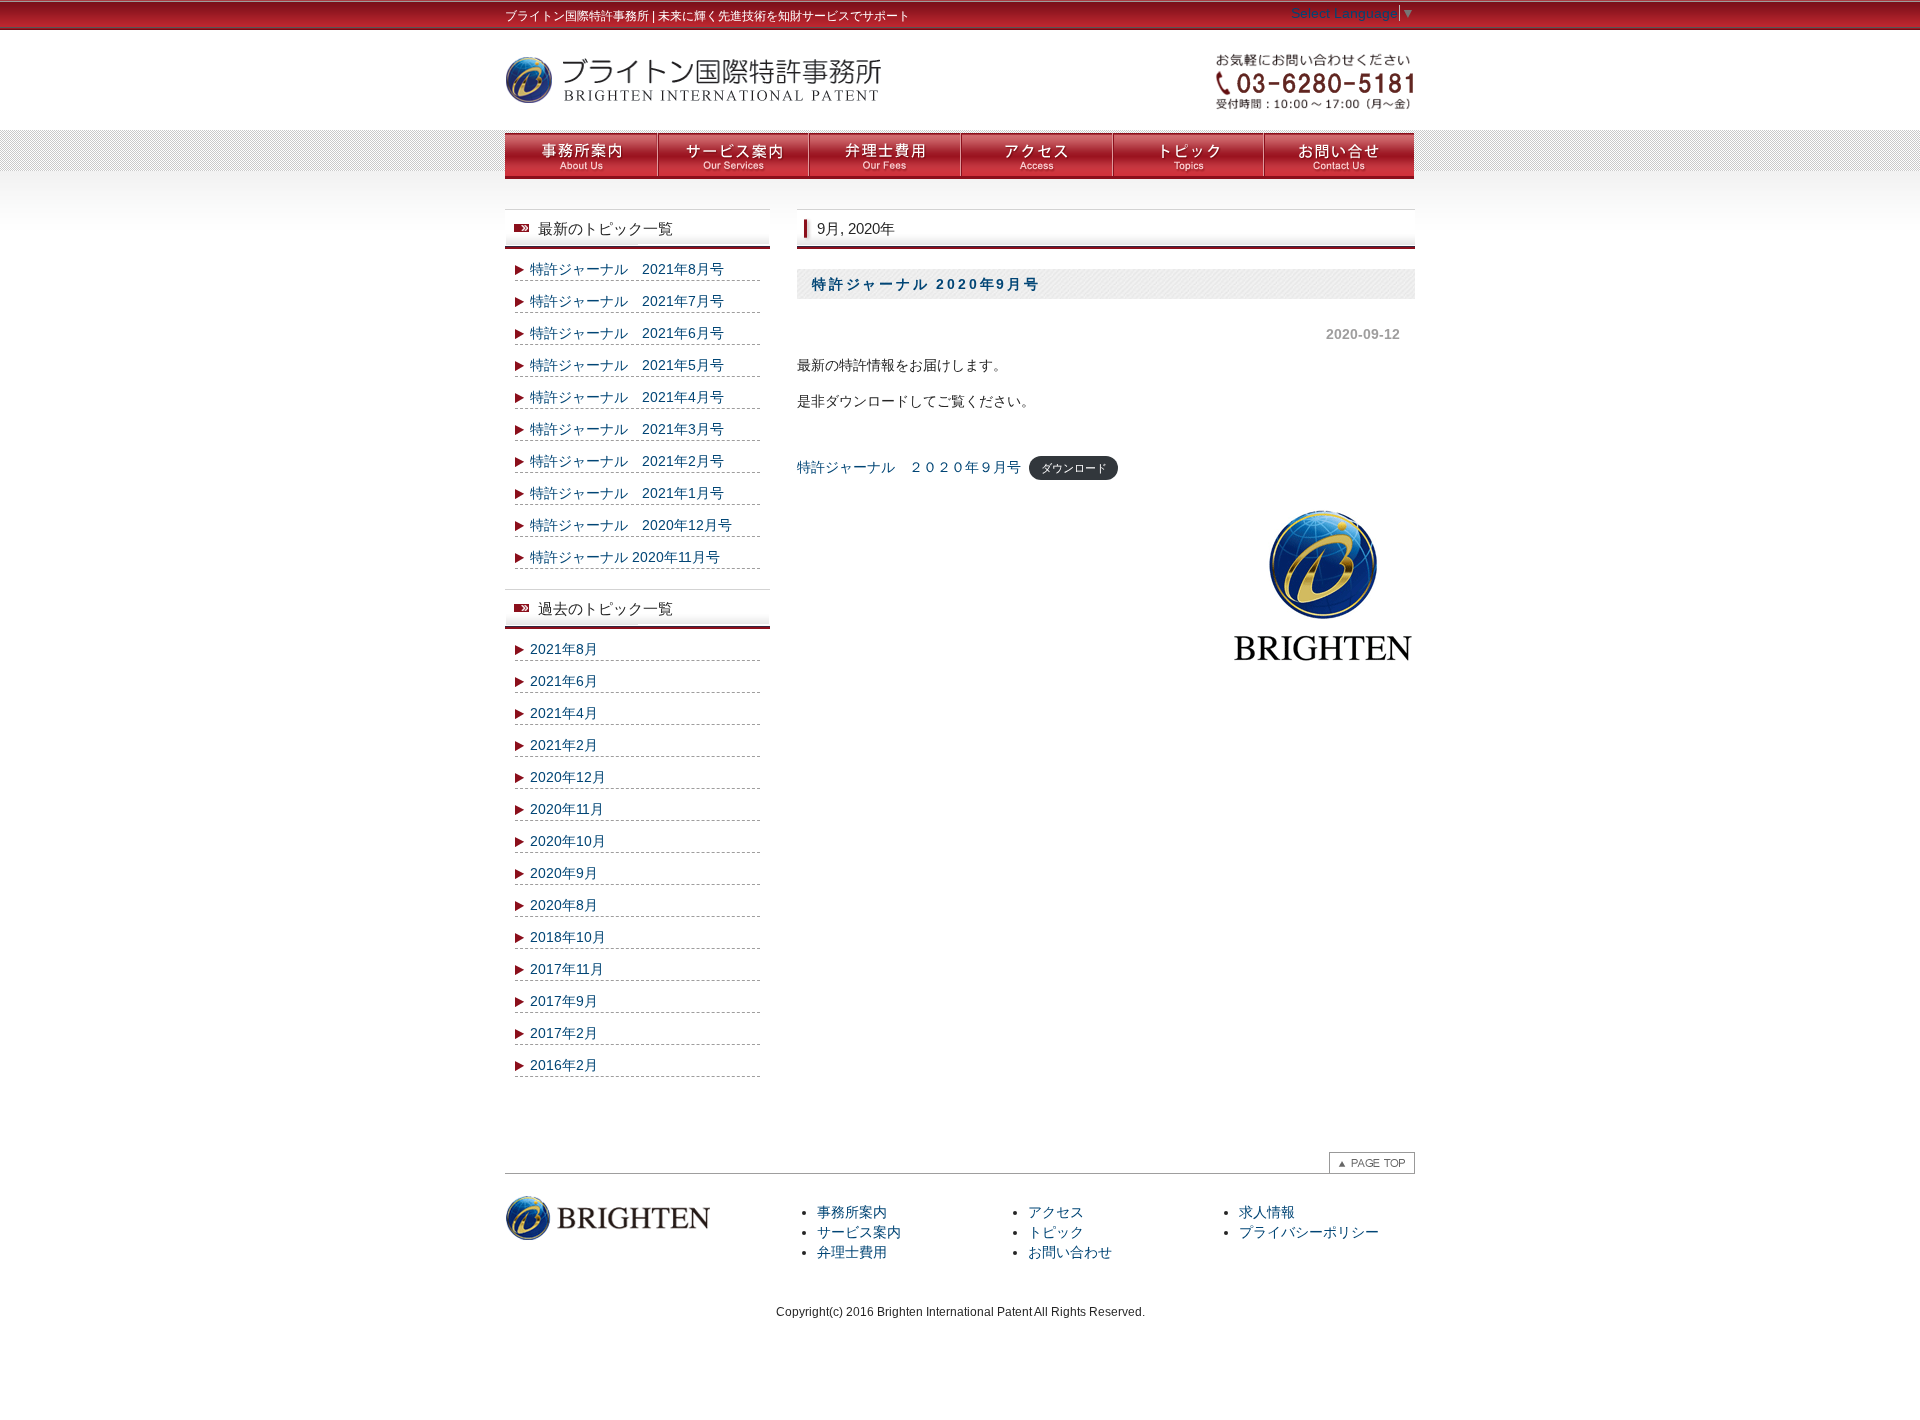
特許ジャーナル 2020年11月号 (625, 557)
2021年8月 (564, 649)
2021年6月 (564, 681)
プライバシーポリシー (1309, 1232)
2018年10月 (568, 937)
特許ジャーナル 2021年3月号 (627, 429)
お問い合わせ (1070, 1252)
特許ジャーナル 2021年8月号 (627, 269)
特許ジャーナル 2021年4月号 (627, 397)
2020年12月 (568, 777)
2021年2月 (564, 745)
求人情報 (1267, 1212)
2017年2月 (564, 1033)
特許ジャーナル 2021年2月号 (627, 461)
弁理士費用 (852, 1252)
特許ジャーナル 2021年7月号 (627, 301)
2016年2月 (564, 1065)
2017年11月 (567, 969)
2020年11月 (567, 809)
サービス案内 (859, 1232)
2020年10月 (568, 841)
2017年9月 (564, 1001)
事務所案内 (852, 1212)
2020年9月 (564, 873)
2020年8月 (564, 905)
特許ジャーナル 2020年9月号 (926, 284)
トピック (1056, 1232)
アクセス (1056, 1212)
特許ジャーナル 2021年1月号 (627, 493)
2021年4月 (564, 713)
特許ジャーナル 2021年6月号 (627, 333)
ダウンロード (1074, 468)
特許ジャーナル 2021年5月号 (627, 365)
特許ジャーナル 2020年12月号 (631, 525)
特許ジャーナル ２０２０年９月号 (909, 467)
